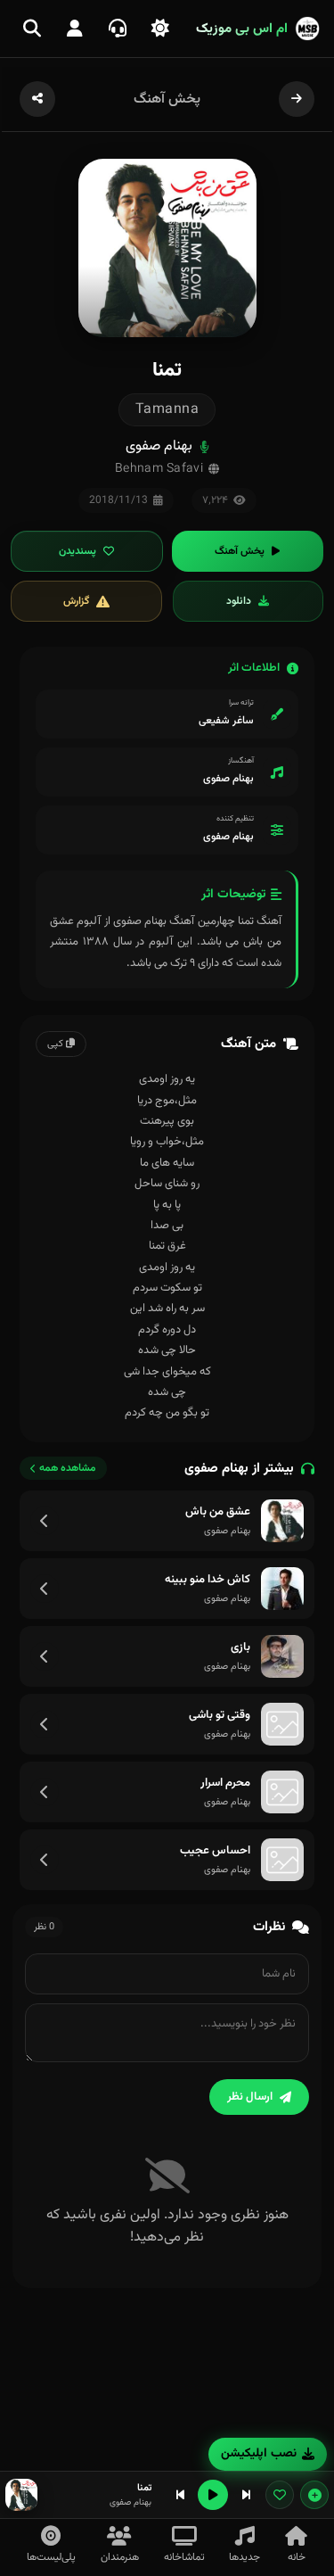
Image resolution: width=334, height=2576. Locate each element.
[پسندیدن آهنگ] (280, 2495)
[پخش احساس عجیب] (282, 1860)
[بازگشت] (297, 99)
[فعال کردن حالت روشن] (160, 29)
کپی (57, 1044)
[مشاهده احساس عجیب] (45, 1860)
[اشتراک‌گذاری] (37, 99)
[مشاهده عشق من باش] (45, 1521)
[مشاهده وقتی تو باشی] (45, 1724)
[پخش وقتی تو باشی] (282, 1724)
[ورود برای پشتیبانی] (118, 29)
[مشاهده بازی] (45, 1656)
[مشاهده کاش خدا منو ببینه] (45, 1589)
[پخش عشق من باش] (282, 1521)
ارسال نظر (250, 2097)
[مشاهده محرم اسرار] (45, 1792)
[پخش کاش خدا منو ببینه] (282, 1589)
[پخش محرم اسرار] (282, 1792)
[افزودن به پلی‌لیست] (314, 2495)
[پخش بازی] (282, 1656)
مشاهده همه (68, 1468)
